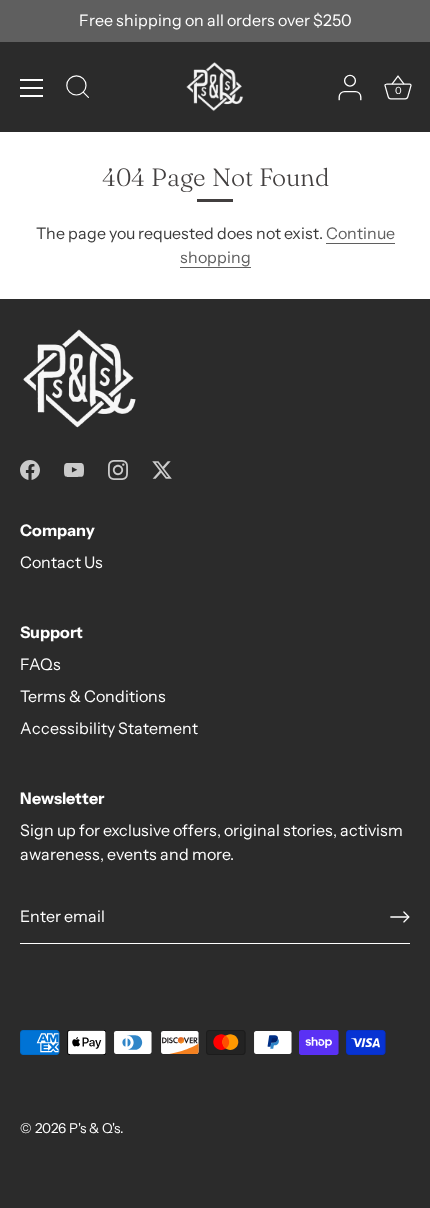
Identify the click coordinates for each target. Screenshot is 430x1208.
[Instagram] (118, 468)
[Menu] (32, 88)
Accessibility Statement (109, 728)
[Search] (78, 90)
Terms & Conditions (93, 696)
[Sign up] (400, 917)
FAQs (40, 664)
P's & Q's (94, 1128)
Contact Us (61, 562)
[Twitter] (162, 468)
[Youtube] (74, 468)
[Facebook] (30, 468)
